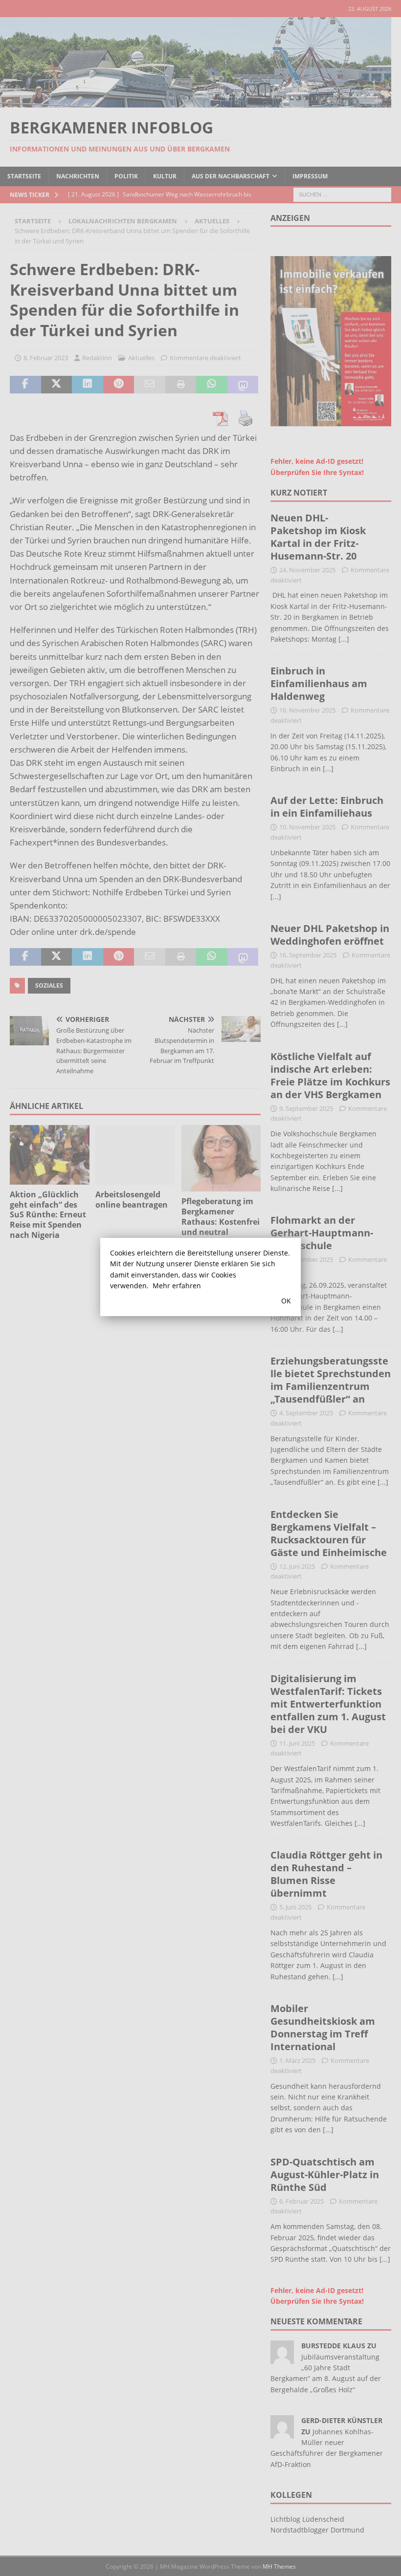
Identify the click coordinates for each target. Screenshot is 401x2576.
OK (286, 1301)
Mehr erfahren (177, 1286)
